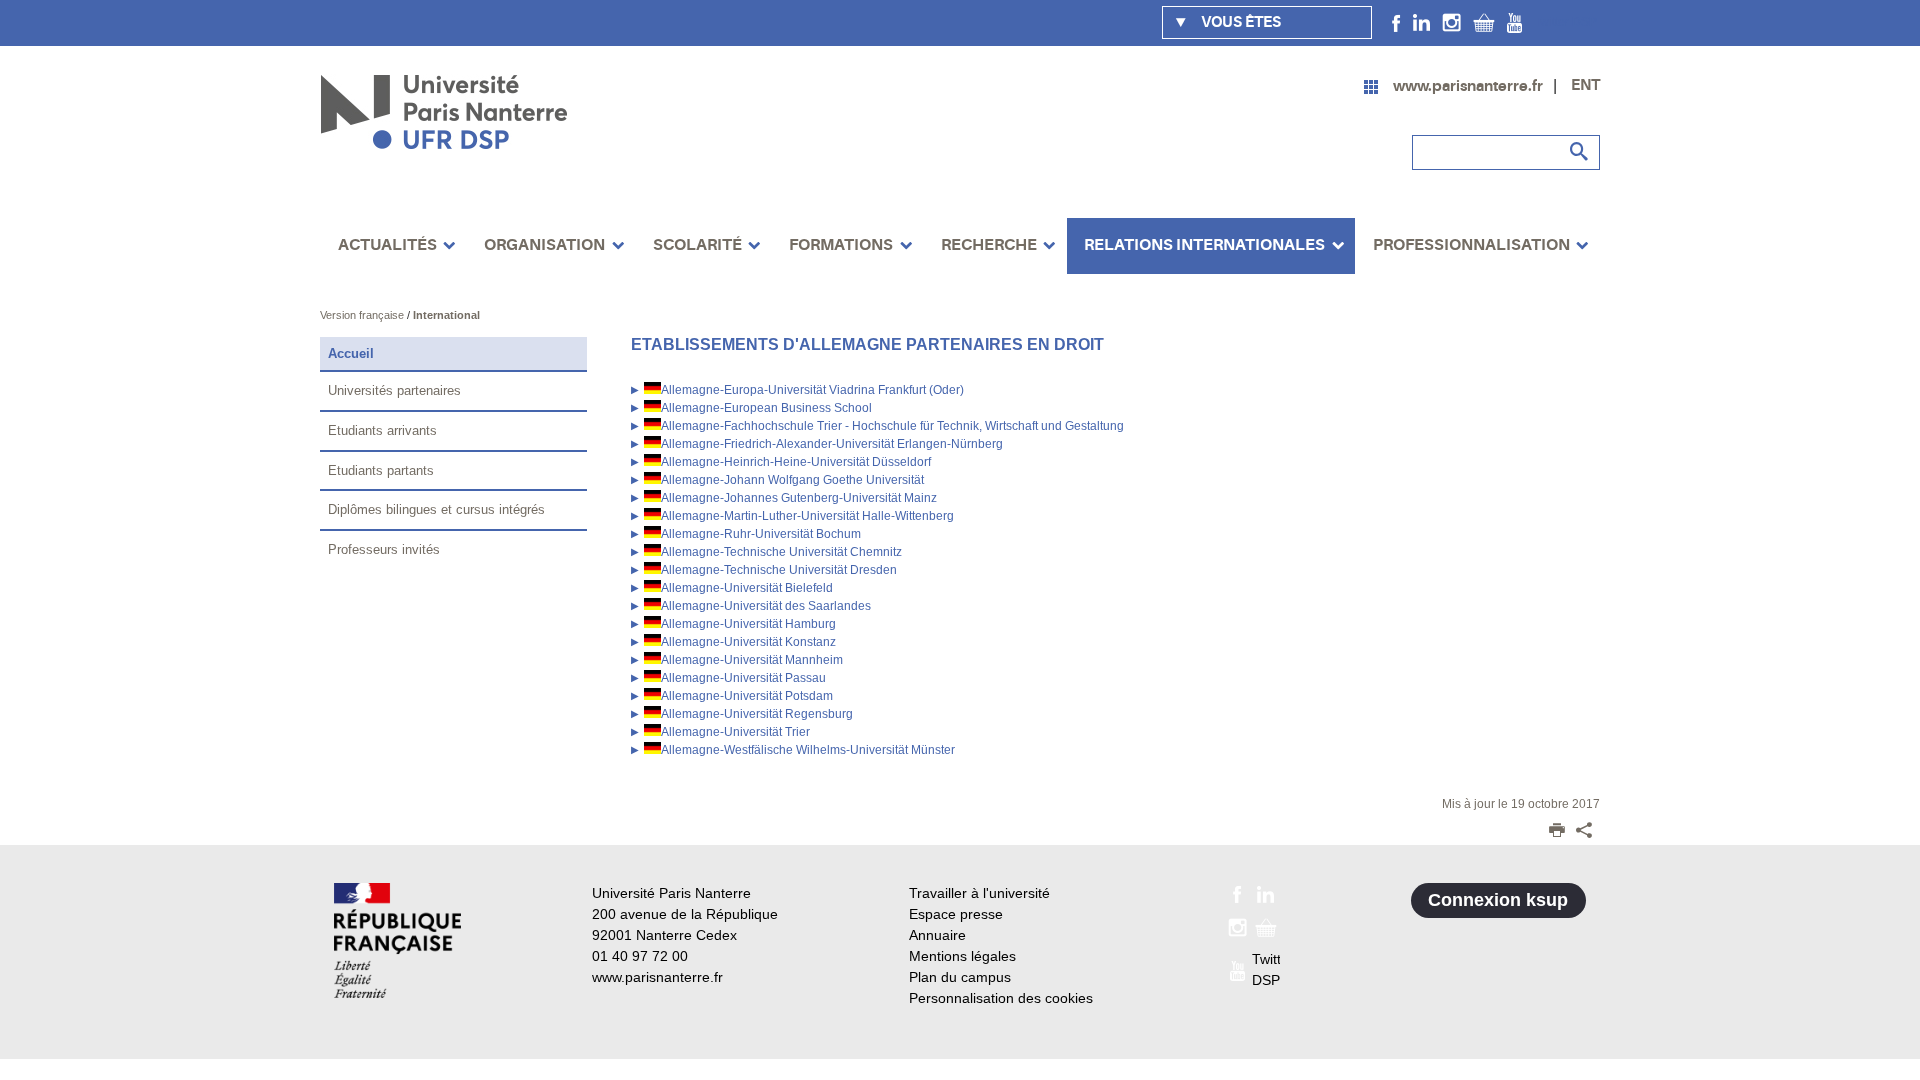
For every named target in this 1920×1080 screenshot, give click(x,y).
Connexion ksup (1498, 900)
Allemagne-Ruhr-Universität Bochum (761, 534)
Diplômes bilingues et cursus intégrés (436, 509)
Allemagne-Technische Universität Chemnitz (781, 552)
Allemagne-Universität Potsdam (747, 696)
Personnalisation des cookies (1001, 998)
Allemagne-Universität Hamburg (748, 624)
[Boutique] (1484, 22)
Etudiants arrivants (382, 430)
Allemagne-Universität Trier (735, 732)
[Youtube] (1514, 22)
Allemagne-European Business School (766, 408)
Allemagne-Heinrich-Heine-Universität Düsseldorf (796, 462)
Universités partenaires (394, 390)
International (446, 315)
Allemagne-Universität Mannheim (752, 660)
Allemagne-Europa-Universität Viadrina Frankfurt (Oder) (812, 390)
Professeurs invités (384, 549)
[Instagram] (1451, 22)
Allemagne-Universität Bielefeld (747, 588)
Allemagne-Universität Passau (743, 678)
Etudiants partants (381, 470)
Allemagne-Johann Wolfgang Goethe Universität (792, 480)
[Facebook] (1396, 22)
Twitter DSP (1565, 22)
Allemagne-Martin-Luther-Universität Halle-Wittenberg (807, 516)
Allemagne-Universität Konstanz (748, 642)
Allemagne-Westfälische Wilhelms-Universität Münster (808, 750)
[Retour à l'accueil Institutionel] (397, 940)
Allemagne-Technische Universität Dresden (779, 570)
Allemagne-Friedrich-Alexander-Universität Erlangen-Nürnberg (832, 444)
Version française (363, 315)
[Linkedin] (1421, 22)
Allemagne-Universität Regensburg (757, 714)
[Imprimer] (1557, 832)
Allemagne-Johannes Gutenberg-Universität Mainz (799, 498)
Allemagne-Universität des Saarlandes (766, 606)
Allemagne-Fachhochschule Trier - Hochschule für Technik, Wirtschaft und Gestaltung (892, 426)
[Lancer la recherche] (1580, 152)
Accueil (351, 353)
